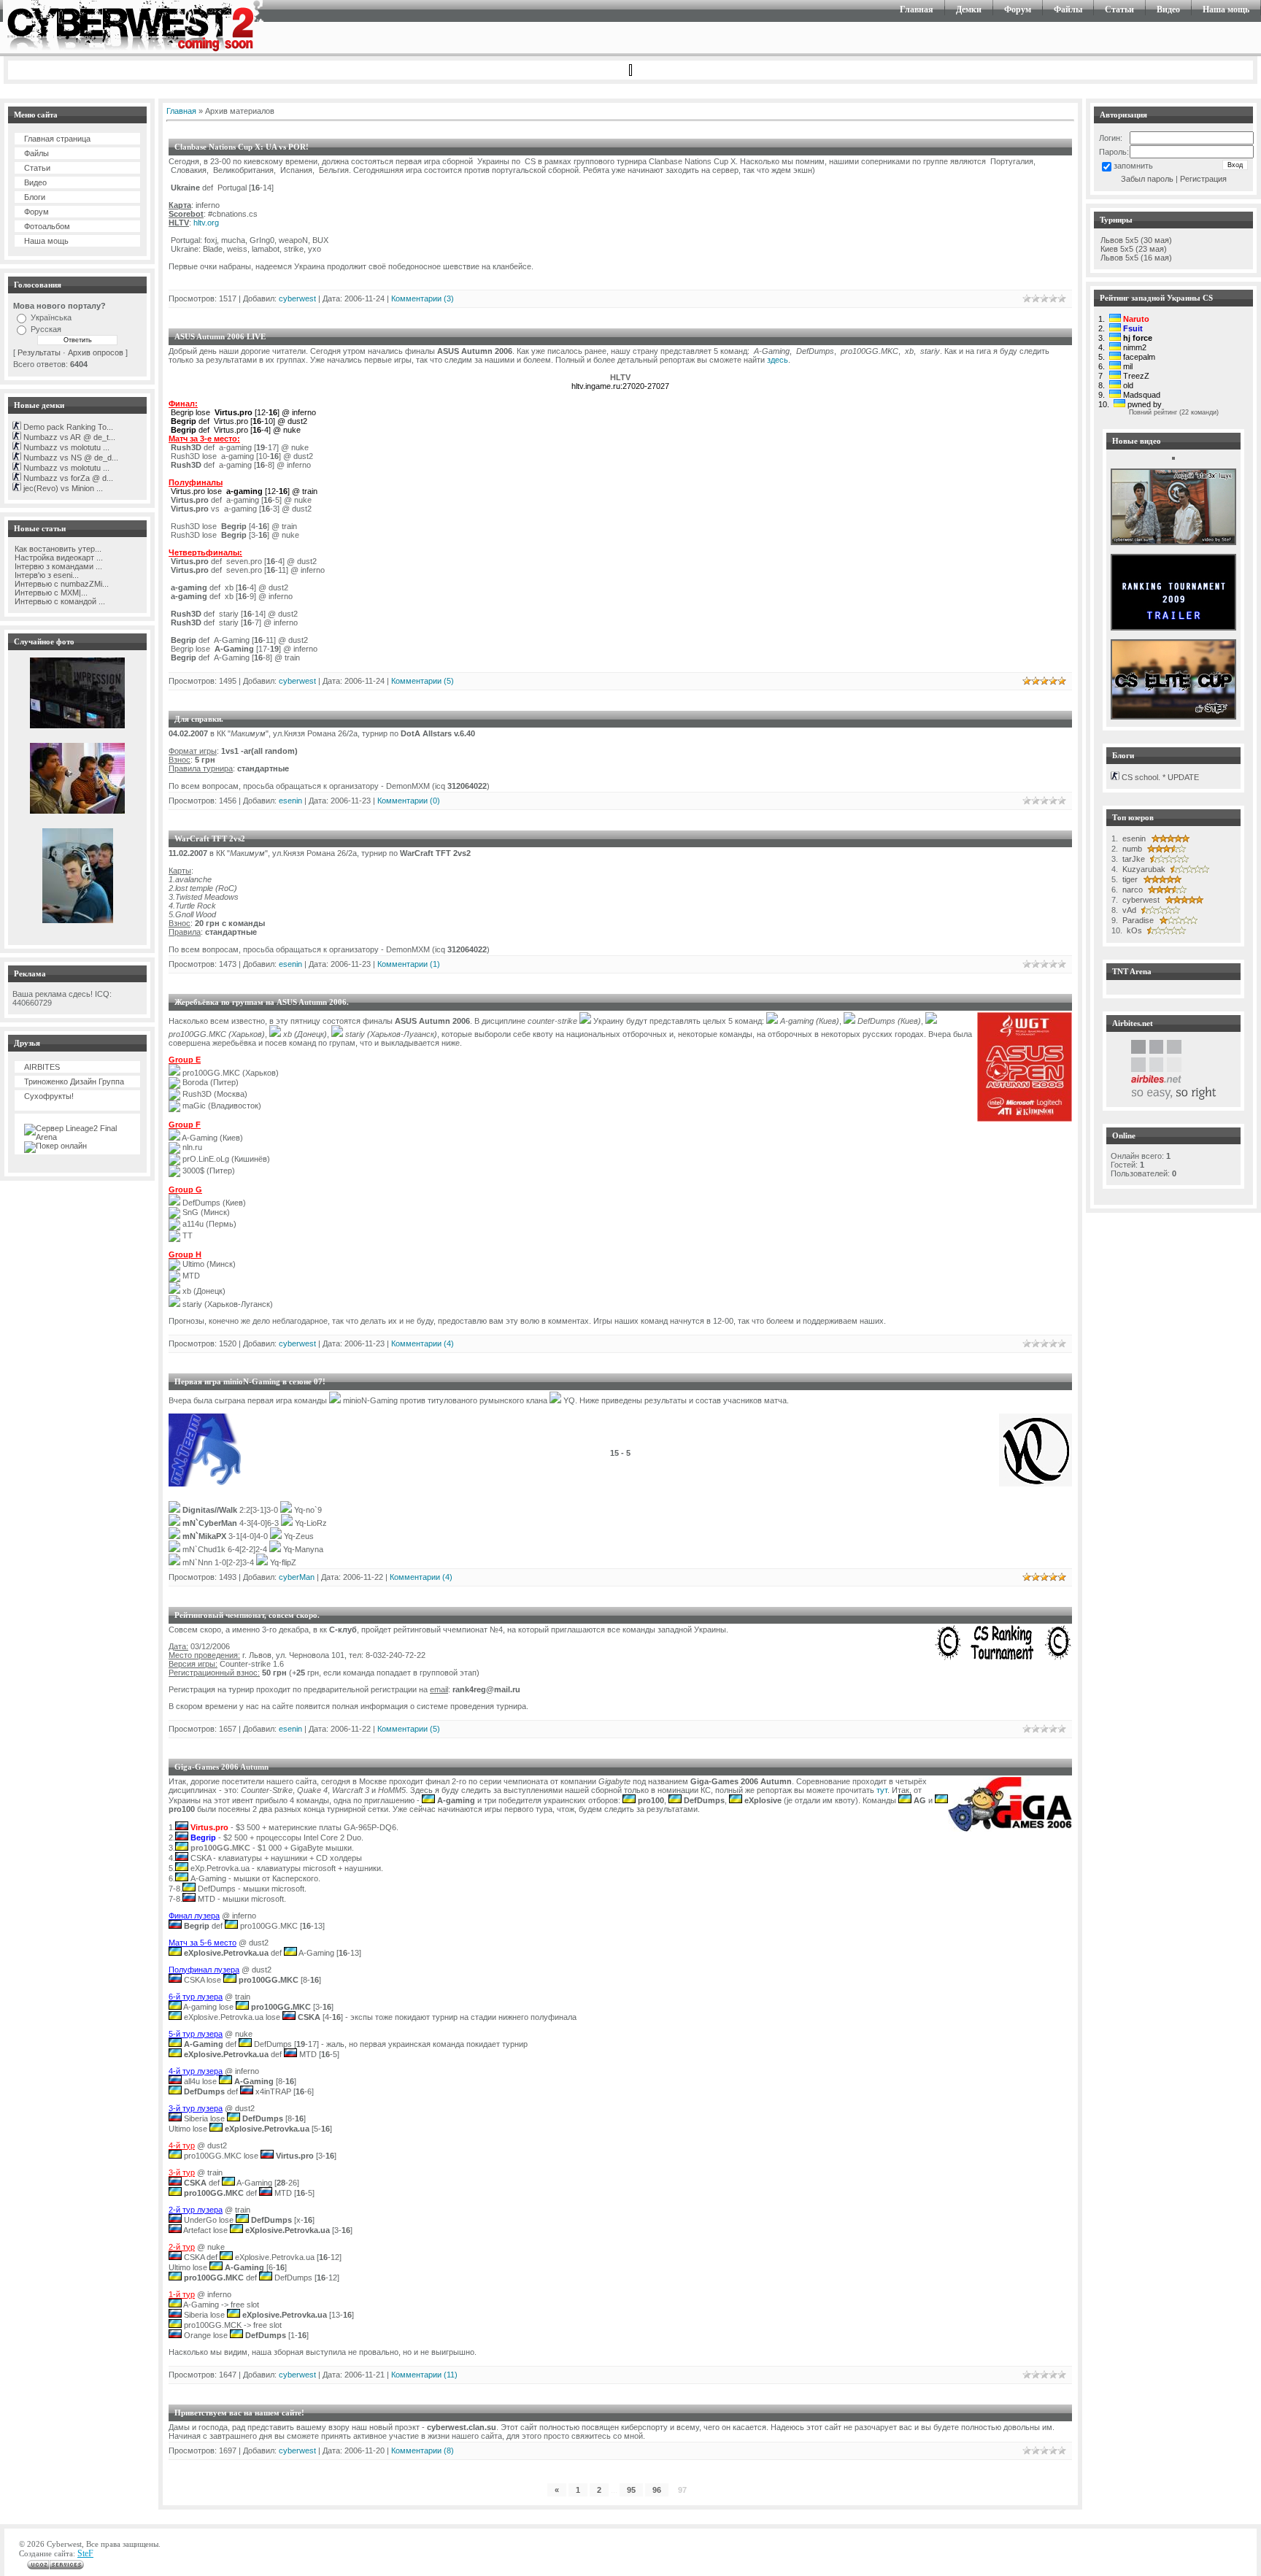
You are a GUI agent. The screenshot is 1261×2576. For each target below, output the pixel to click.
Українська (51, 317)
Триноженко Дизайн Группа (74, 1081)
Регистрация (1203, 179)
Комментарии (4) (423, 1343)
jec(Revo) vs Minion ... (62, 488)
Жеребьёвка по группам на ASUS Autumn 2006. (262, 1002)
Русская (46, 329)
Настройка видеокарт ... (58, 558)
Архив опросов (96, 352)
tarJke (1133, 859)
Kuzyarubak (1143, 869)
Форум (1018, 9)
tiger (1129, 879)
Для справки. (199, 719)
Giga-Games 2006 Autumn (221, 1767)
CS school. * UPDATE (1159, 777)
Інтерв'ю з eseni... (46, 575)
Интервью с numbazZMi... (61, 584)
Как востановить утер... (57, 549)
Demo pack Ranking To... (67, 427)
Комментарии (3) (423, 298)
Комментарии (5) (423, 681)
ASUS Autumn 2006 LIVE (220, 336)
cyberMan (297, 1577)
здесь (778, 360)
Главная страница (57, 139)
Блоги (35, 197)
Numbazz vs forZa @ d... (67, 478)
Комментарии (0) (409, 801)
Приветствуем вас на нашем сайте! (239, 2413)
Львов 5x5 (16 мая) (1136, 258)
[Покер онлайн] (55, 1146)
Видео (1168, 9)
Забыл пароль (1147, 179)
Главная (917, 9)
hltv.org (206, 223)
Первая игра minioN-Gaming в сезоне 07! (250, 1381)
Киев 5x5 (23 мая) (1134, 249)
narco (1131, 890)
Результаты (39, 352)
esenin (290, 801)
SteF (85, 2553)
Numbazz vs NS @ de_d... (70, 458)
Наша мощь (1226, 9)
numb (1131, 849)
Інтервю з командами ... (57, 566)
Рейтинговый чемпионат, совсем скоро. (247, 1615)
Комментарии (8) (423, 2450)
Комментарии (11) (424, 2375)
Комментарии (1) (409, 964)
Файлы (1068, 9)
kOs (1133, 930)
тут (882, 1790)
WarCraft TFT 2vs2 (210, 838)
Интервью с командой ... (59, 601)
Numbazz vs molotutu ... (65, 447)
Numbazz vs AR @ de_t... (68, 437)
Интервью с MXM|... (50, 593)
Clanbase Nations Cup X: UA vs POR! (242, 147)
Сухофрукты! (49, 1096)
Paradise (1137, 920)
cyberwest (297, 298)
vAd (1128, 910)
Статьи (1119, 9)
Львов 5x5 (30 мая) (1136, 240)
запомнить (1133, 166)
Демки (969, 9)
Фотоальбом (47, 226)
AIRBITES (42, 1067)
